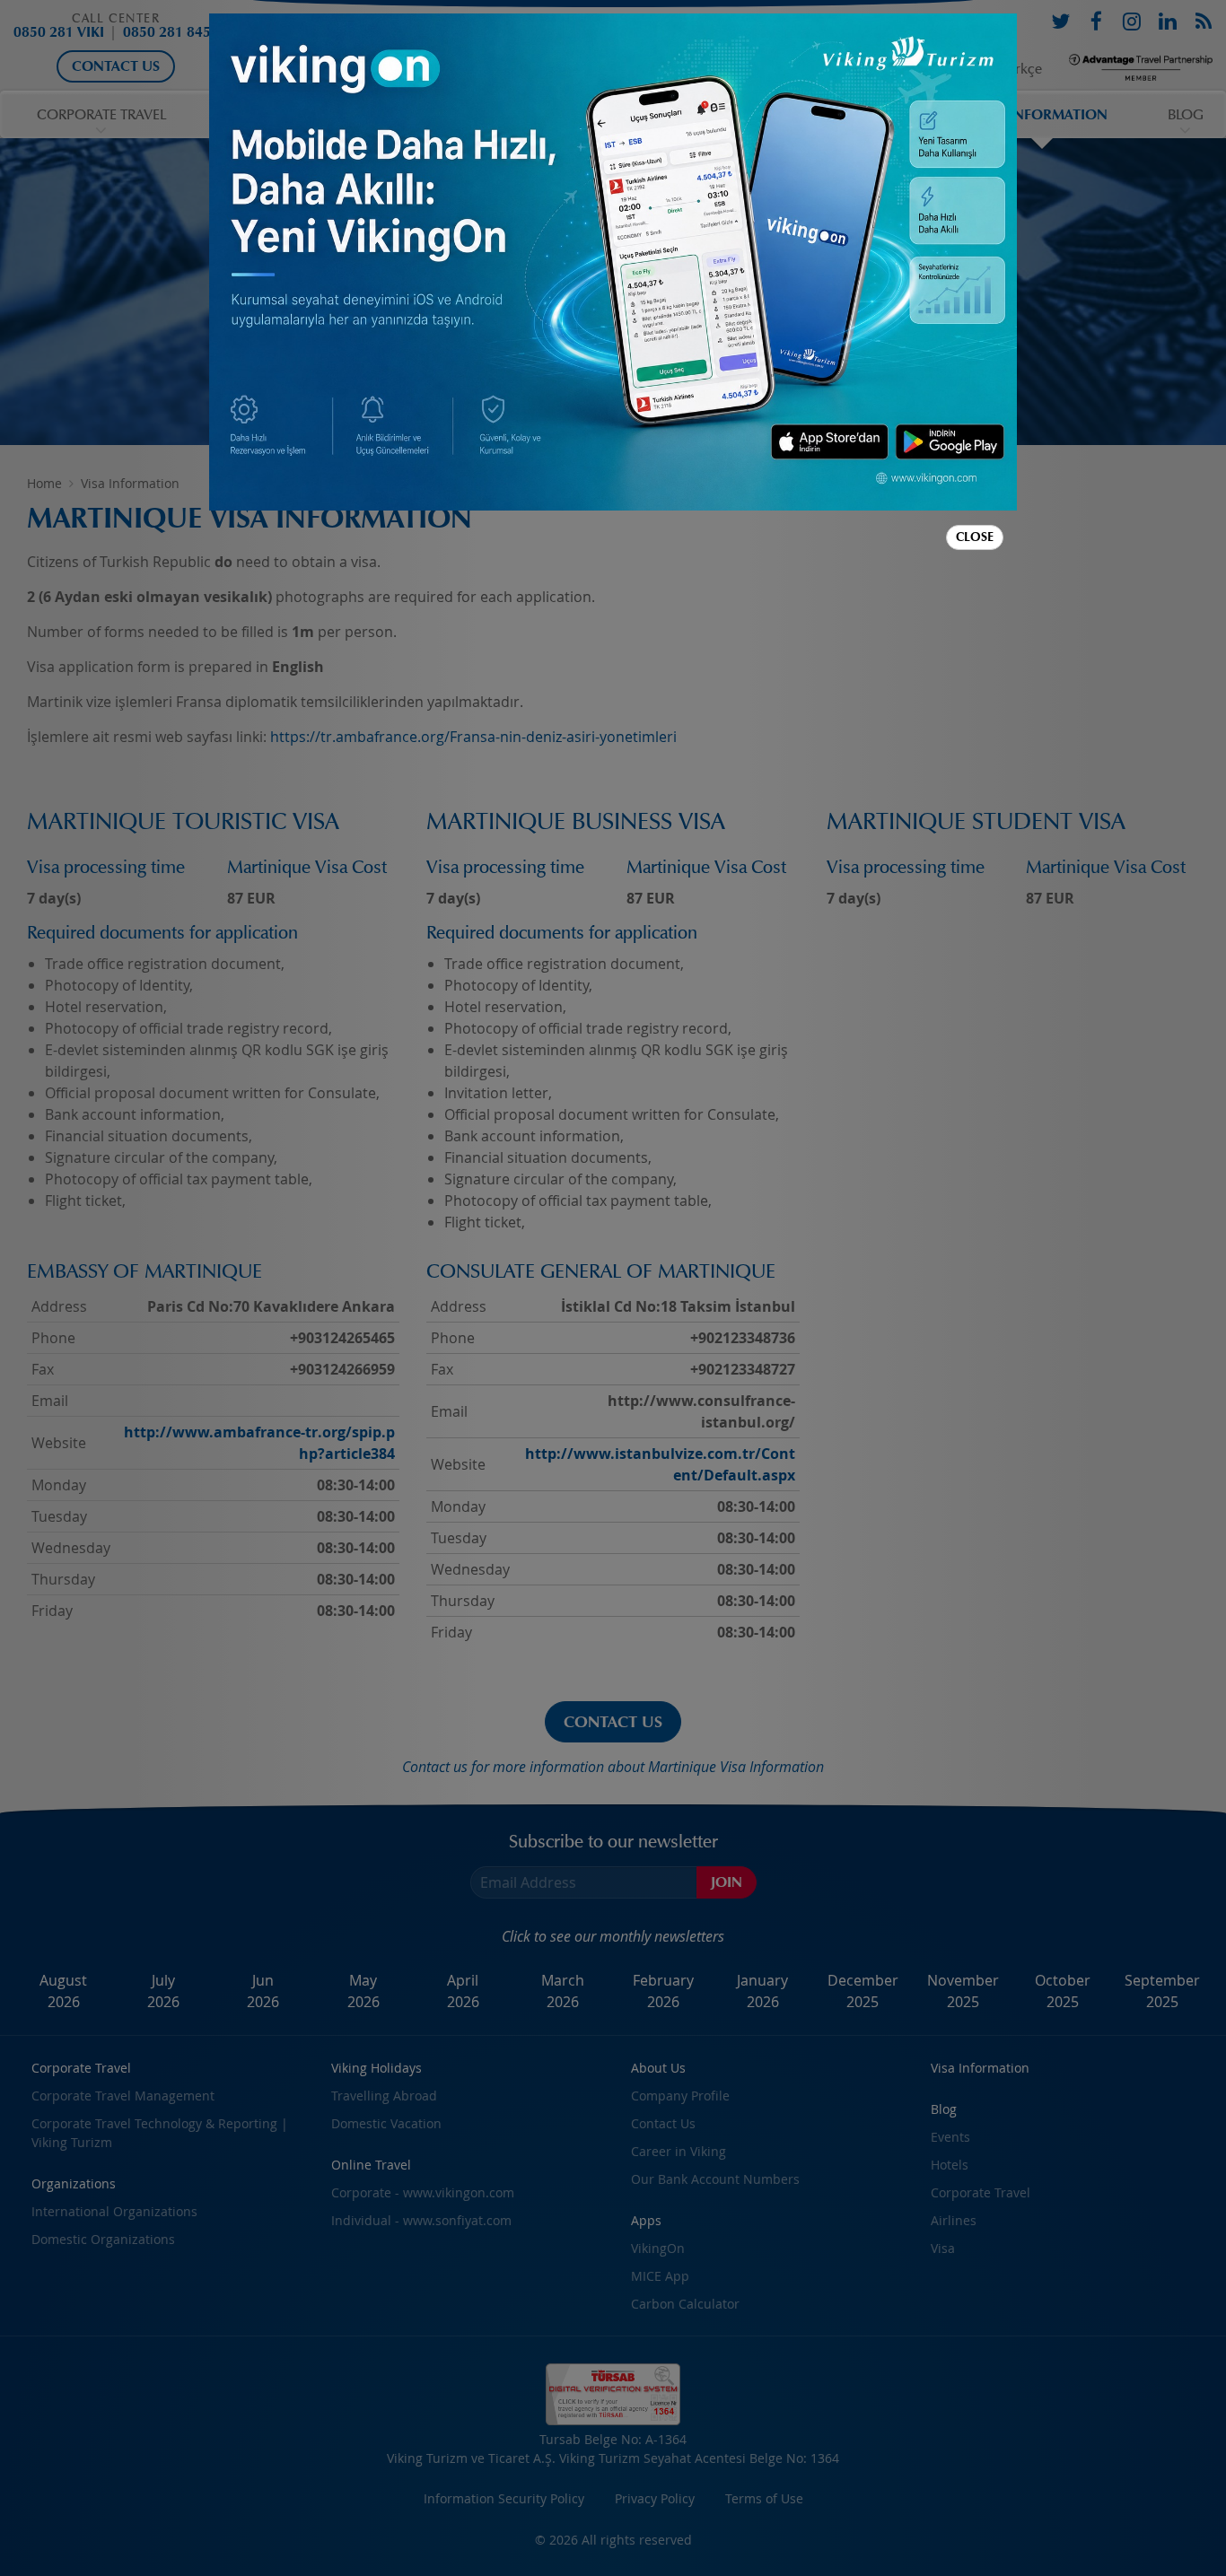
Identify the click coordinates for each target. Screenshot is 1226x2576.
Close (975, 537)
